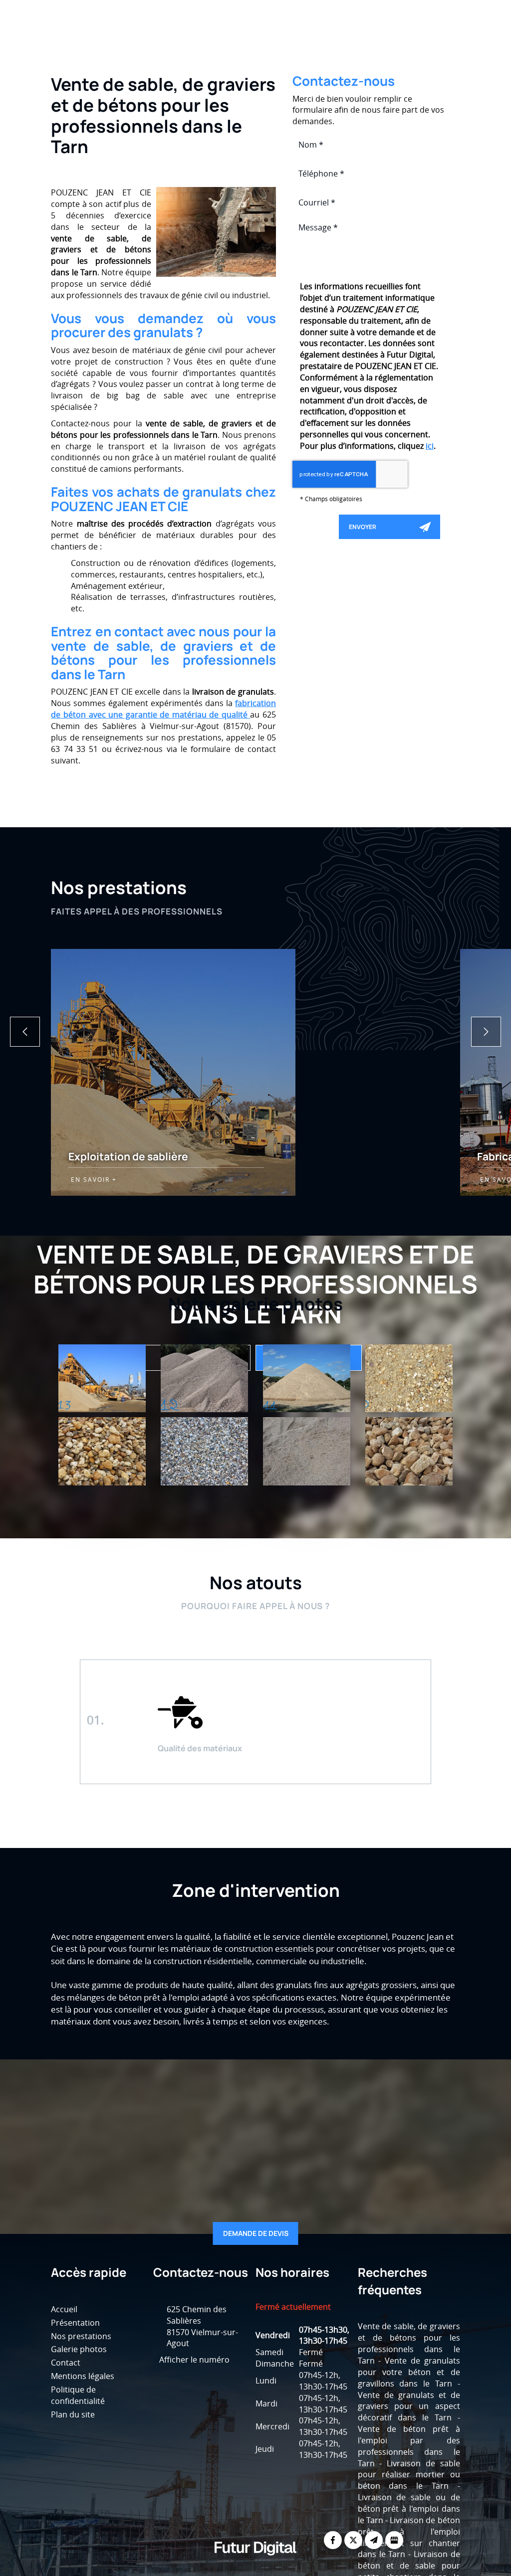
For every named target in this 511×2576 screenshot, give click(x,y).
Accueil (139, 44)
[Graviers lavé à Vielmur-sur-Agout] (204, 1451)
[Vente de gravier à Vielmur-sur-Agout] (204, 1378)
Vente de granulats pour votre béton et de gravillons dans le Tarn (409, 2372)
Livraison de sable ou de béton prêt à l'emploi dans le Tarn (409, 2509)
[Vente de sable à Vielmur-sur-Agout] (102, 1378)
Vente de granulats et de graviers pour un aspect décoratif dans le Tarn (409, 2406)
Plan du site (73, 2414)
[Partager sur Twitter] (353, 2540)
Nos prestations (275, 44)
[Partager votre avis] (394, 2540)
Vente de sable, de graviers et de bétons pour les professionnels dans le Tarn (409, 2343)
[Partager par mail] (374, 2540)
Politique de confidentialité (78, 2395)
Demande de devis (256, 2233)
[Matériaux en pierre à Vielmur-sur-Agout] (409, 1451)
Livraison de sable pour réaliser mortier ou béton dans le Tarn (409, 2475)
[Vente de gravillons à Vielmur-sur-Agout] (409, 1378)
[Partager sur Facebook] (333, 2540)
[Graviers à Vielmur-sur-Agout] (102, 1451)
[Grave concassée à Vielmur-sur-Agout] (307, 1451)
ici (430, 446)
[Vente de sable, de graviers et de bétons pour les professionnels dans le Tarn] (216, 232)
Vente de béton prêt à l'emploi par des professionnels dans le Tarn (409, 2446)
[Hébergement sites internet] (255, 2566)
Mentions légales (83, 2376)
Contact (419, 44)
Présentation (199, 44)
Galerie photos (355, 44)
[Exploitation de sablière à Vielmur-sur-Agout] (307, 1378)
